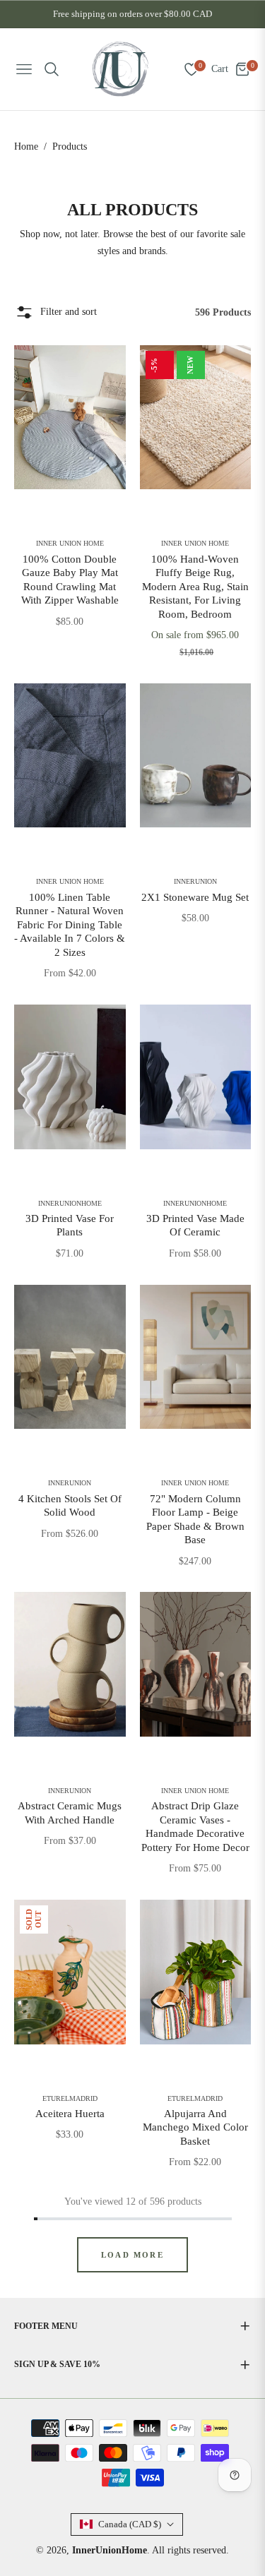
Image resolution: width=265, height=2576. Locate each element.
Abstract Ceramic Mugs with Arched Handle (70, 1813)
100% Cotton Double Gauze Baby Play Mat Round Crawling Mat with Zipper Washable (70, 580)
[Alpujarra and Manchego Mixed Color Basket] (196, 1972)
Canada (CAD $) (130, 2524)
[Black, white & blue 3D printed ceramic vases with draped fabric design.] (196, 1077)
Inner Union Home (70, 544)
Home (26, 146)
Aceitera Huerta (70, 2114)
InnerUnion (195, 882)
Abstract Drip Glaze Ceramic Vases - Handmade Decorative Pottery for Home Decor (195, 1827)
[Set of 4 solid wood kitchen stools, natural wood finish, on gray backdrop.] (70, 1357)
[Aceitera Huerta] (70, 1972)
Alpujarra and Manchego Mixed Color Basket (195, 2127)
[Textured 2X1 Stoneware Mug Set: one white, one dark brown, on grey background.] (196, 756)
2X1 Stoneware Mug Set (195, 897)
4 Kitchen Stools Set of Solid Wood (70, 1506)
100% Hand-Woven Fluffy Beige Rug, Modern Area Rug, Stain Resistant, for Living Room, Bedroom (195, 587)
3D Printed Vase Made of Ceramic (195, 1226)
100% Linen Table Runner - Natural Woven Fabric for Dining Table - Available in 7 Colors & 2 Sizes (70, 925)
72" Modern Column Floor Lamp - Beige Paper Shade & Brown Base (195, 1520)
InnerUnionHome (70, 1204)
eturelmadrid (70, 2099)
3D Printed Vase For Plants (70, 1226)
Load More (132, 2255)
